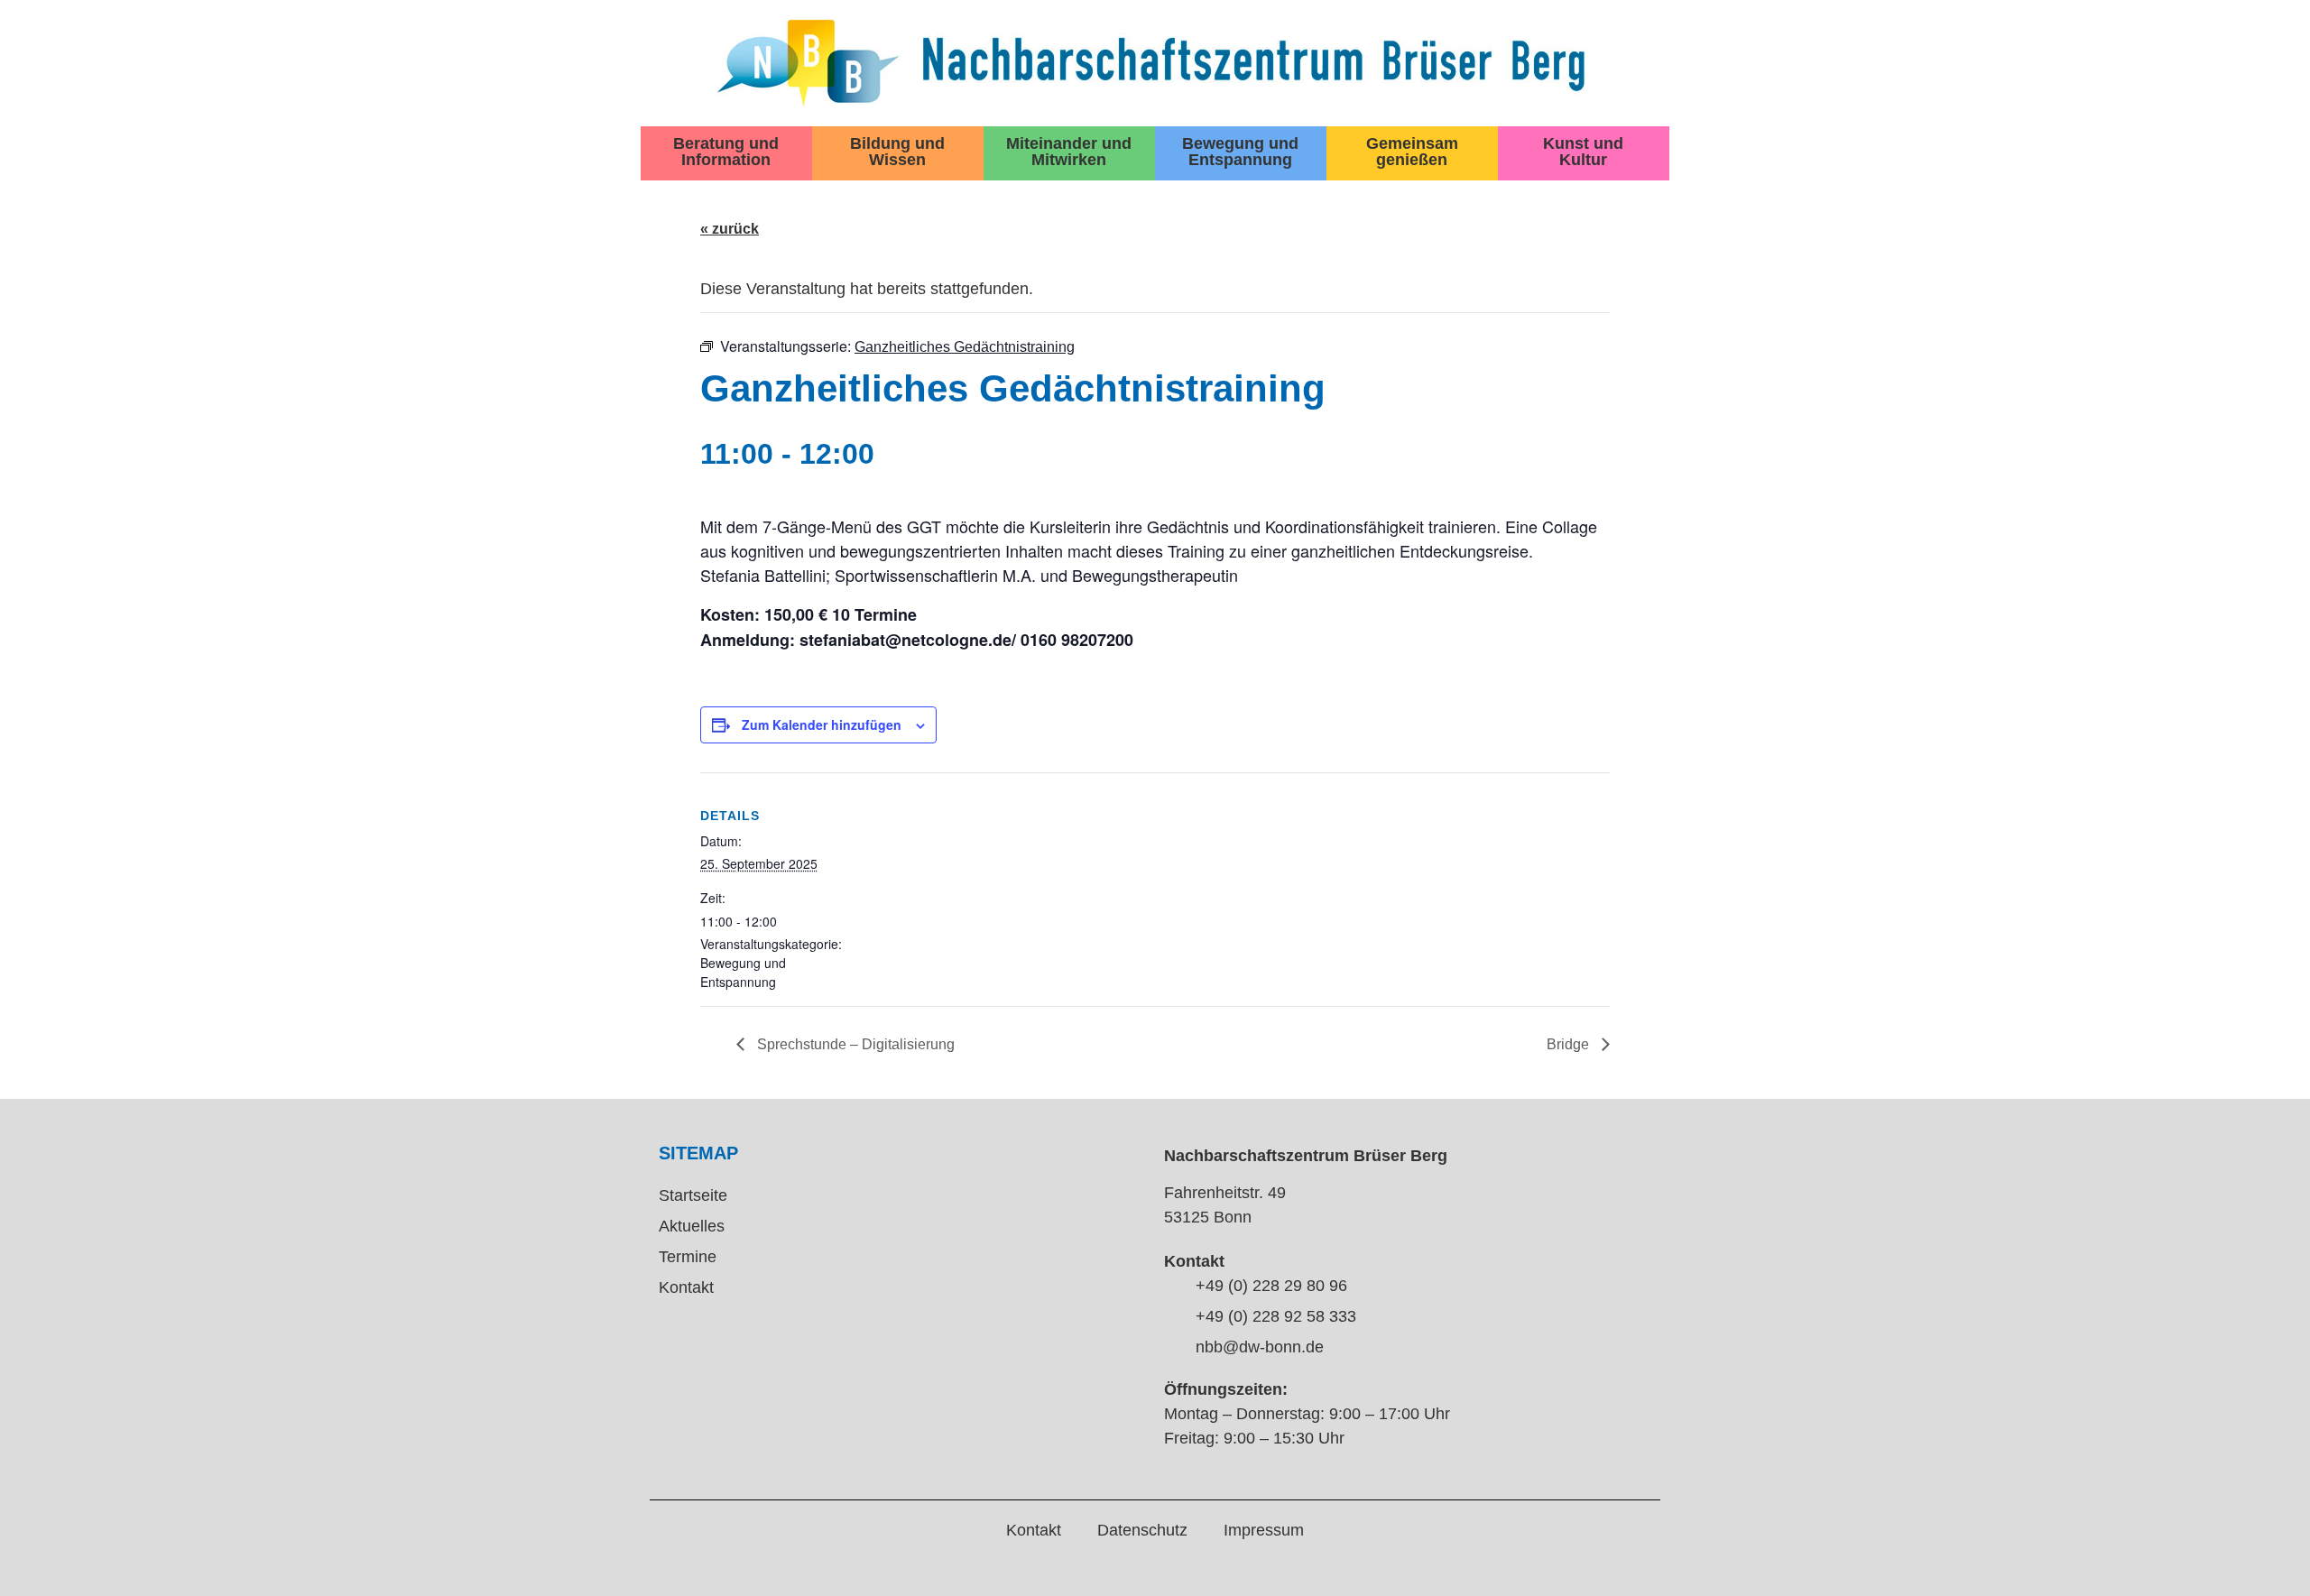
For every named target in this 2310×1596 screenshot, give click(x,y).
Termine (688, 1257)
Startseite (693, 1195)
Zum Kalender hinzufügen (822, 724)
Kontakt (686, 1287)
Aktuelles (692, 1226)
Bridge (1570, 1044)
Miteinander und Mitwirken (1069, 152)
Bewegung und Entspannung (1240, 152)
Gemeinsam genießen (1412, 152)
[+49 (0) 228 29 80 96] (1173, 1287)
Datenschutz (1142, 1530)
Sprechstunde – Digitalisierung (854, 1044)
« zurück (730, 229)
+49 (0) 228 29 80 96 (1271, 1286)
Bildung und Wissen (897, 152)
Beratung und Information (726, 152)
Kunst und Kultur (1583, 152)
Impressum (1264, 1530)
